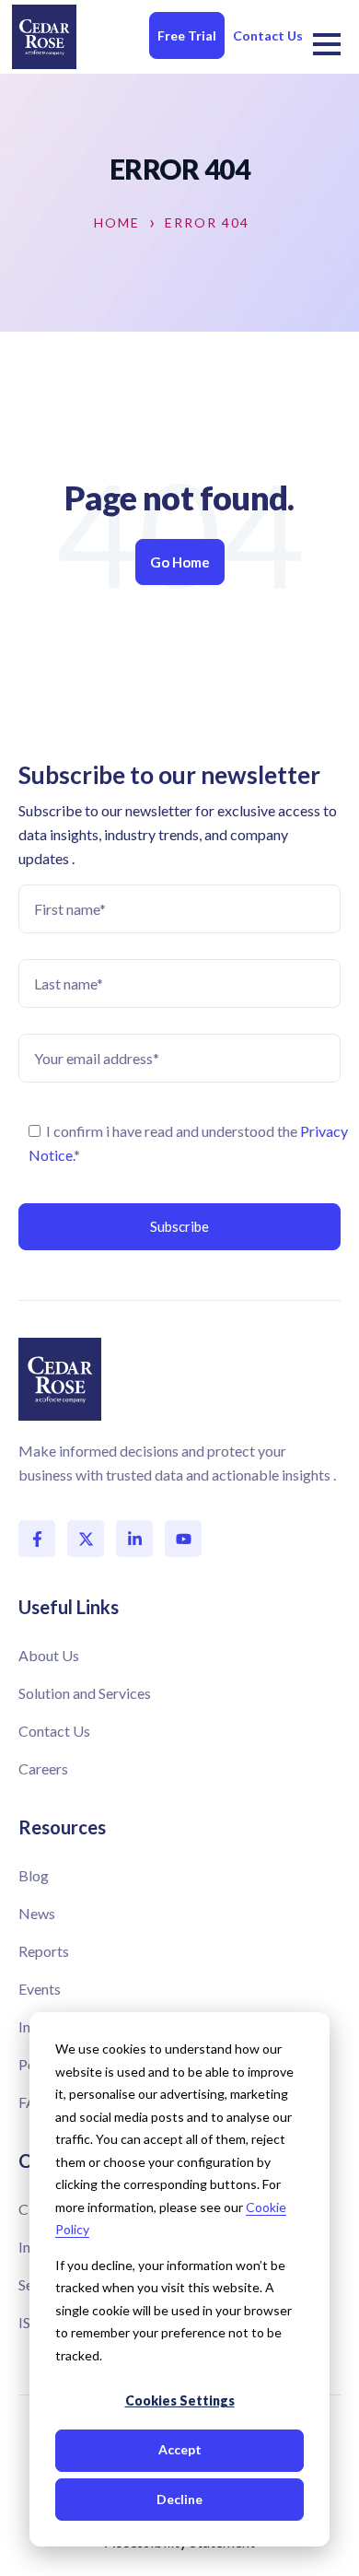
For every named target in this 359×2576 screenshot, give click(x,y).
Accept (180, 2449)
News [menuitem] (37, 1913)
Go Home (180, 562)
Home (117, 223)
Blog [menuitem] (34, 1875)
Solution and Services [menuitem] (85, 1693)
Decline (179, 2499)
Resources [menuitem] (62, 1827)
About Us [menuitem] (49, 1655)
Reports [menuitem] (44, 1951)
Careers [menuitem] (43, 1768)
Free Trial (187, 35)
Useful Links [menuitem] (69, 1607)
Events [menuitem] (40, 1989)
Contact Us (268, 35)
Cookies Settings (180, 2400)
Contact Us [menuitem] (54, 1731)
